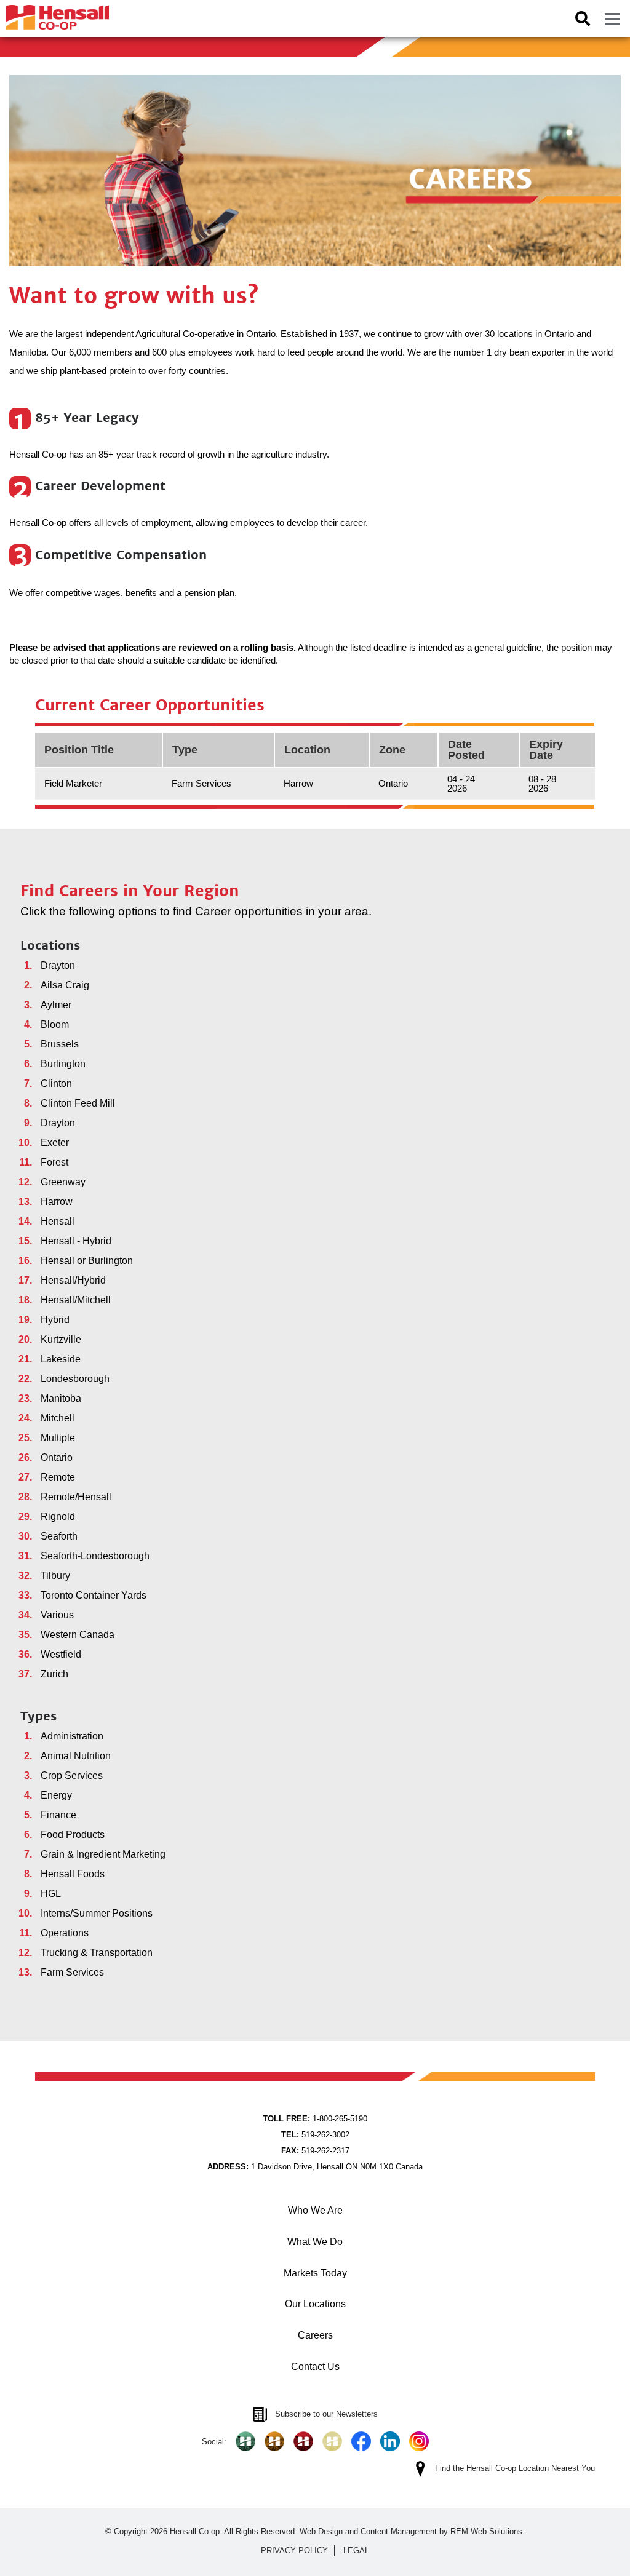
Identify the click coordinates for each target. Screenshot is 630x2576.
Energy (56, 1795)
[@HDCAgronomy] (245, 2441)
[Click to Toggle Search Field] (583, 18)
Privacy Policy (294, 2550)
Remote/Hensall (76, 1497)
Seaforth (59, 1536)
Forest (54, 1162)
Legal (356, 2550)
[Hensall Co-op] (54, 14)
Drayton (58, 965)
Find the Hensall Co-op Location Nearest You (515, 2468)
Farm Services (72, 1972)
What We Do (315, 2242)
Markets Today (315, 2273)
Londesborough (75, 1379)
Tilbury (55, 1576)
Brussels (60, 1044)
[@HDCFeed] (274, 2441)
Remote (58, 1477)
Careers (315, 2335)
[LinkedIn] (390, 2441)
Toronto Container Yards (94, 1595)
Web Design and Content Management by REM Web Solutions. (412, 2531)
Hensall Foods (73, 1874)
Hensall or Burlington (87, 1261)
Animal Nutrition (76, 1756)
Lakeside (61, 1359)
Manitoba (61, 1398)
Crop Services (72, 1775)
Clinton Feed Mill (78, 1103)
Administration (72, 1736)
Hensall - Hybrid (76, 1241)
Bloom (55, 1024)
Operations (65, 1933)
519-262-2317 (315, 2151)
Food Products (73, 1835)
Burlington (63, 1064)
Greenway (63, 1182)
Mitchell (58, 1418)
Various (57, 1615)
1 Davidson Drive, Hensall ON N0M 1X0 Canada (315, 2167)
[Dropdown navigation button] (612, 18)
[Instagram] (419, 2441)
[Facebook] (361, 2441)
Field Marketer (73, 783)
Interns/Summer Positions (97, 1913)
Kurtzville (61, 1339)
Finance (58, 1815)
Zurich (54, 1674)
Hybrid (55, 1320)
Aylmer (56, 1005)
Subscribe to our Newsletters (326, 2414)
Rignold (58, 1517)
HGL (51, 1894)
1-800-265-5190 (315, 2119)
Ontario (57, 1457)
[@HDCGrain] (303, 2441)
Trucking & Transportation (97, 1953)
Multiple (58, 1438)
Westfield (61, 1654)
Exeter (55, 1143)
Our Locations (315, 2304)
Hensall (58, 1221)
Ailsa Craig (65, 985)
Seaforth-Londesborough (95, 1556)
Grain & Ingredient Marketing (103, 1854)
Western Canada (78, 1635)
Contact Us (315, 2367)
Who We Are (315, 2210)
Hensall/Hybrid (73, 1280)
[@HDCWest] (332, 2441)
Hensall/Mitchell (76, 1300)
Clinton (56, 1083)
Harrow (57, 1202)
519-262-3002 (315, 2135)
